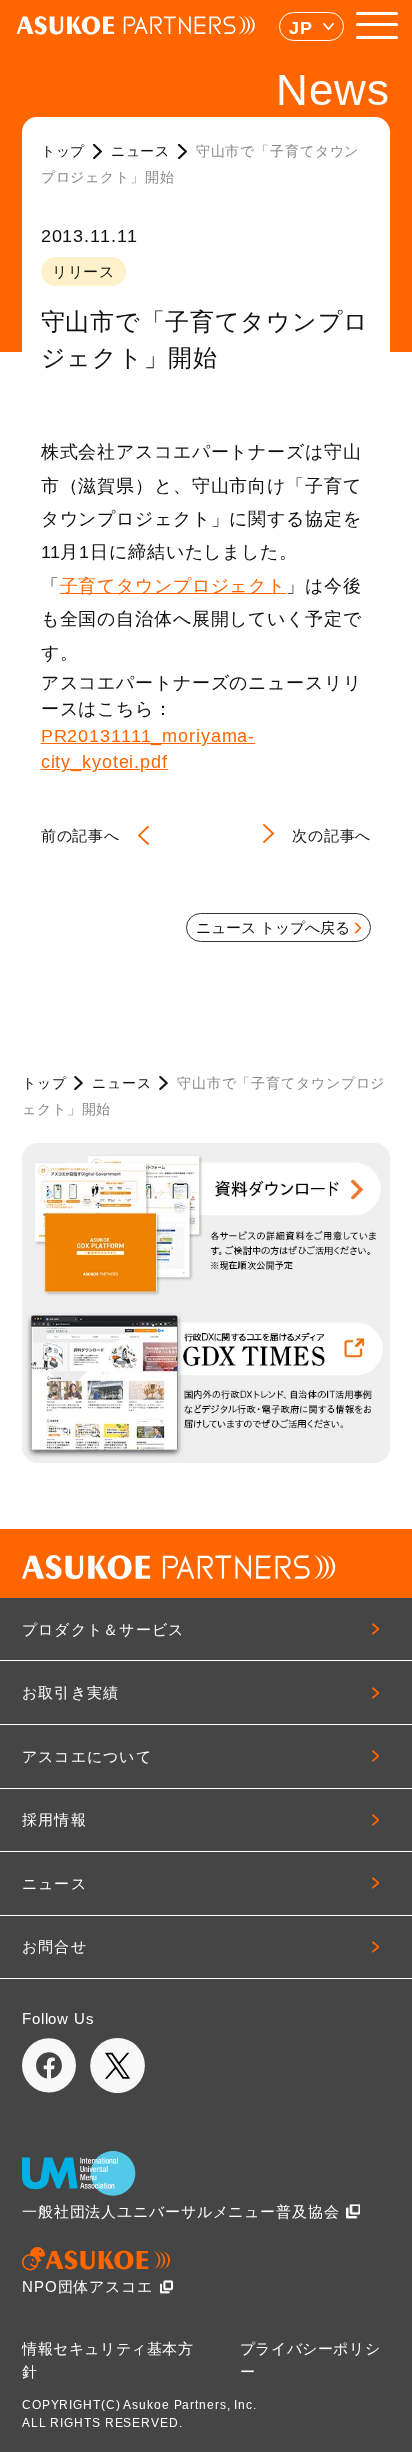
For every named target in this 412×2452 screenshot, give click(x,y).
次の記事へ (331, 835)
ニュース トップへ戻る (273, 927)
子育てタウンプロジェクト (173, 586)
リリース (84, 271)
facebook (49, 2065)
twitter (117, 2065)
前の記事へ (80, 835)
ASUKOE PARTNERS (136, 26)
